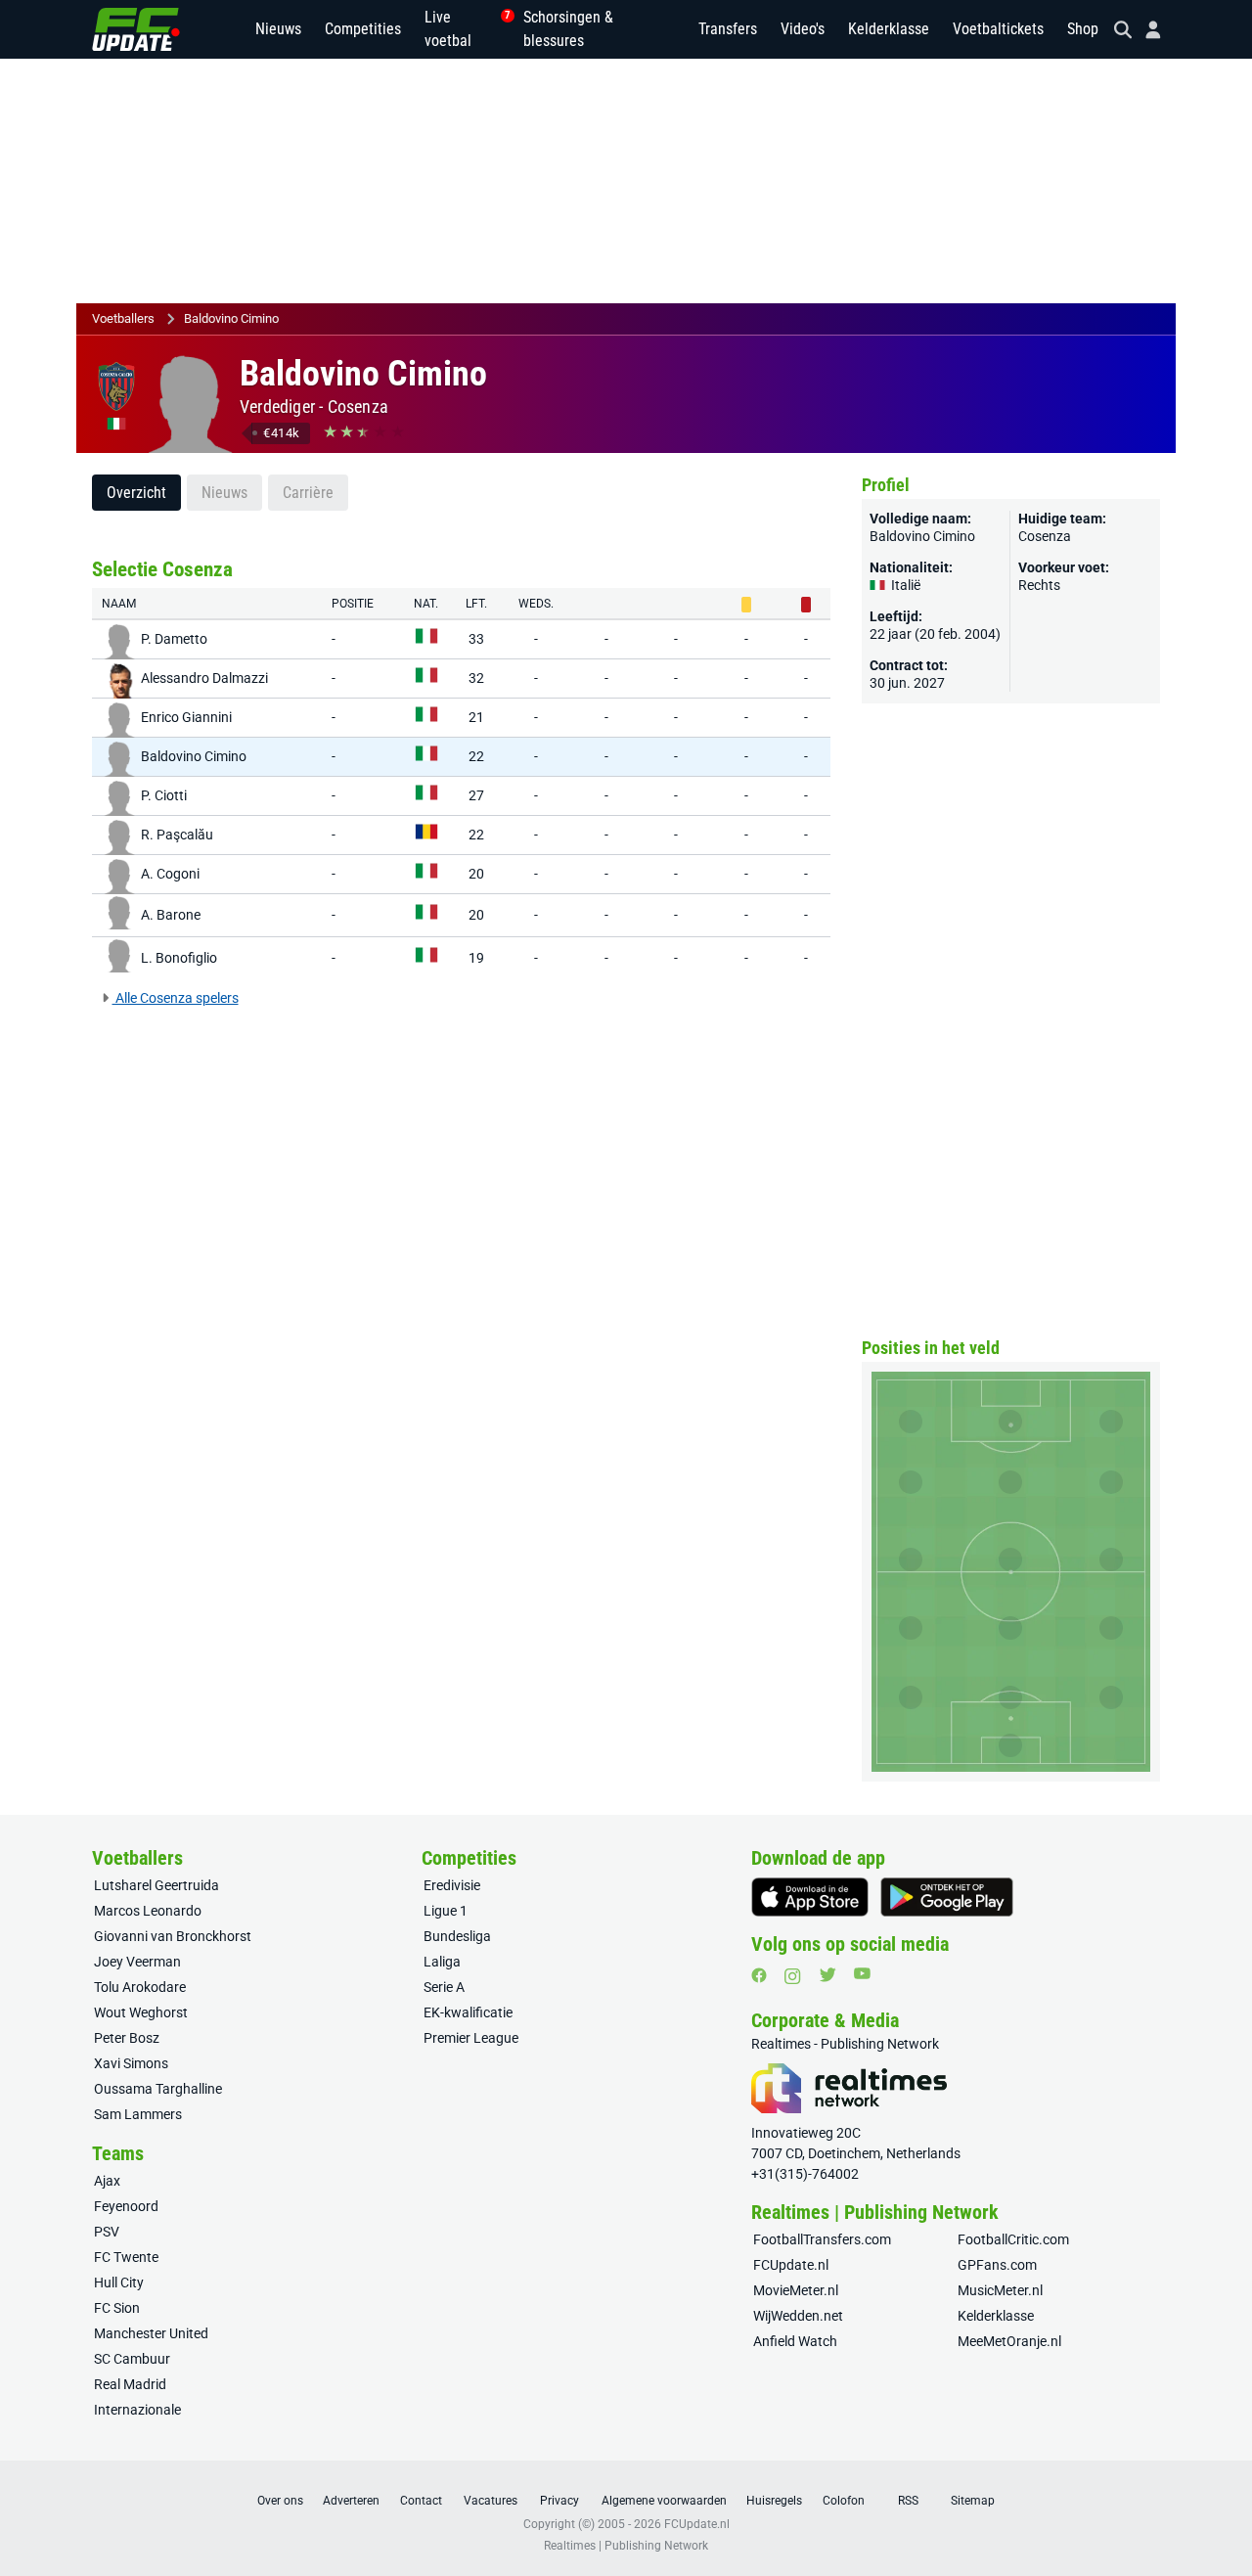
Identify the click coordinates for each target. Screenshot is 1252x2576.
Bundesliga (457, 1936)
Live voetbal (462, 29)
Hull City (119, 2282)
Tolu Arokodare (140, 1987)
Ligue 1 (446, 1911)
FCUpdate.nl (791, 2265)
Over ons (280, 2501)
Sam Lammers (138, 2114)
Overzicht (136, 493)
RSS (908, 2501)
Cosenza (358, 407)
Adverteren (351, 2501)
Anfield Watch (795, 2341)
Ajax (107, 2181)
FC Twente (126, 2257)
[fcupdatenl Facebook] (759, 1975)
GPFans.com (997, 2265)
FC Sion (117, 2308)
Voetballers (123, 318)
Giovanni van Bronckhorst (173, 1936)
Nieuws (278, 29)
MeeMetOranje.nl (1009, 2341)
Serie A (444, 1987)
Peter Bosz (127, 2038)
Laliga (442, 1962)
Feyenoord (126, 2206)
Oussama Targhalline (158, 2089)
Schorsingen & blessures (568, 29)
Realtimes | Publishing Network (626, 2546)
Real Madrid (130, 2384)
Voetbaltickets (998, 29)
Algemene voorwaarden (664, 2501)
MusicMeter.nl (1000, 2290)
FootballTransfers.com (822, 2239)
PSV (107, 2232)
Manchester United (151, 2333)
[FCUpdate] (136, 29)
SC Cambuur (132, 2359)
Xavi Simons (131, 2063)
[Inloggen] (1145, 30)
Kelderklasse (889, 29)
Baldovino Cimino (231, 318)
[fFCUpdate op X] (827, 1975)
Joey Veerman (137, 1962)
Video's (803, 29)
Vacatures (491, 2501)
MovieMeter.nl (796, 2290)
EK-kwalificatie (468, 2012)
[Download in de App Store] (810, 1897)
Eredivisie (452, 1885)
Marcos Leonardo (148, 1911)
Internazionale (137, 2410)
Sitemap (973, 2501)
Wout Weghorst (141, 2012)
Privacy (559, 2501)
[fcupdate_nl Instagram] (793, 1976)
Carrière (308, 493)
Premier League (471, 2038)
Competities (363, 29)
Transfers (728, 29)
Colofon (844, 2501)
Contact (421, 2501)
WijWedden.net (798, 2316)
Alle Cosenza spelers (176, 998)
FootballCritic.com (1013, 2239)
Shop (1083, 29)
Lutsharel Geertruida (156, 1885)
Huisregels (774, 2501)
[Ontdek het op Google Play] (947, 1897)
